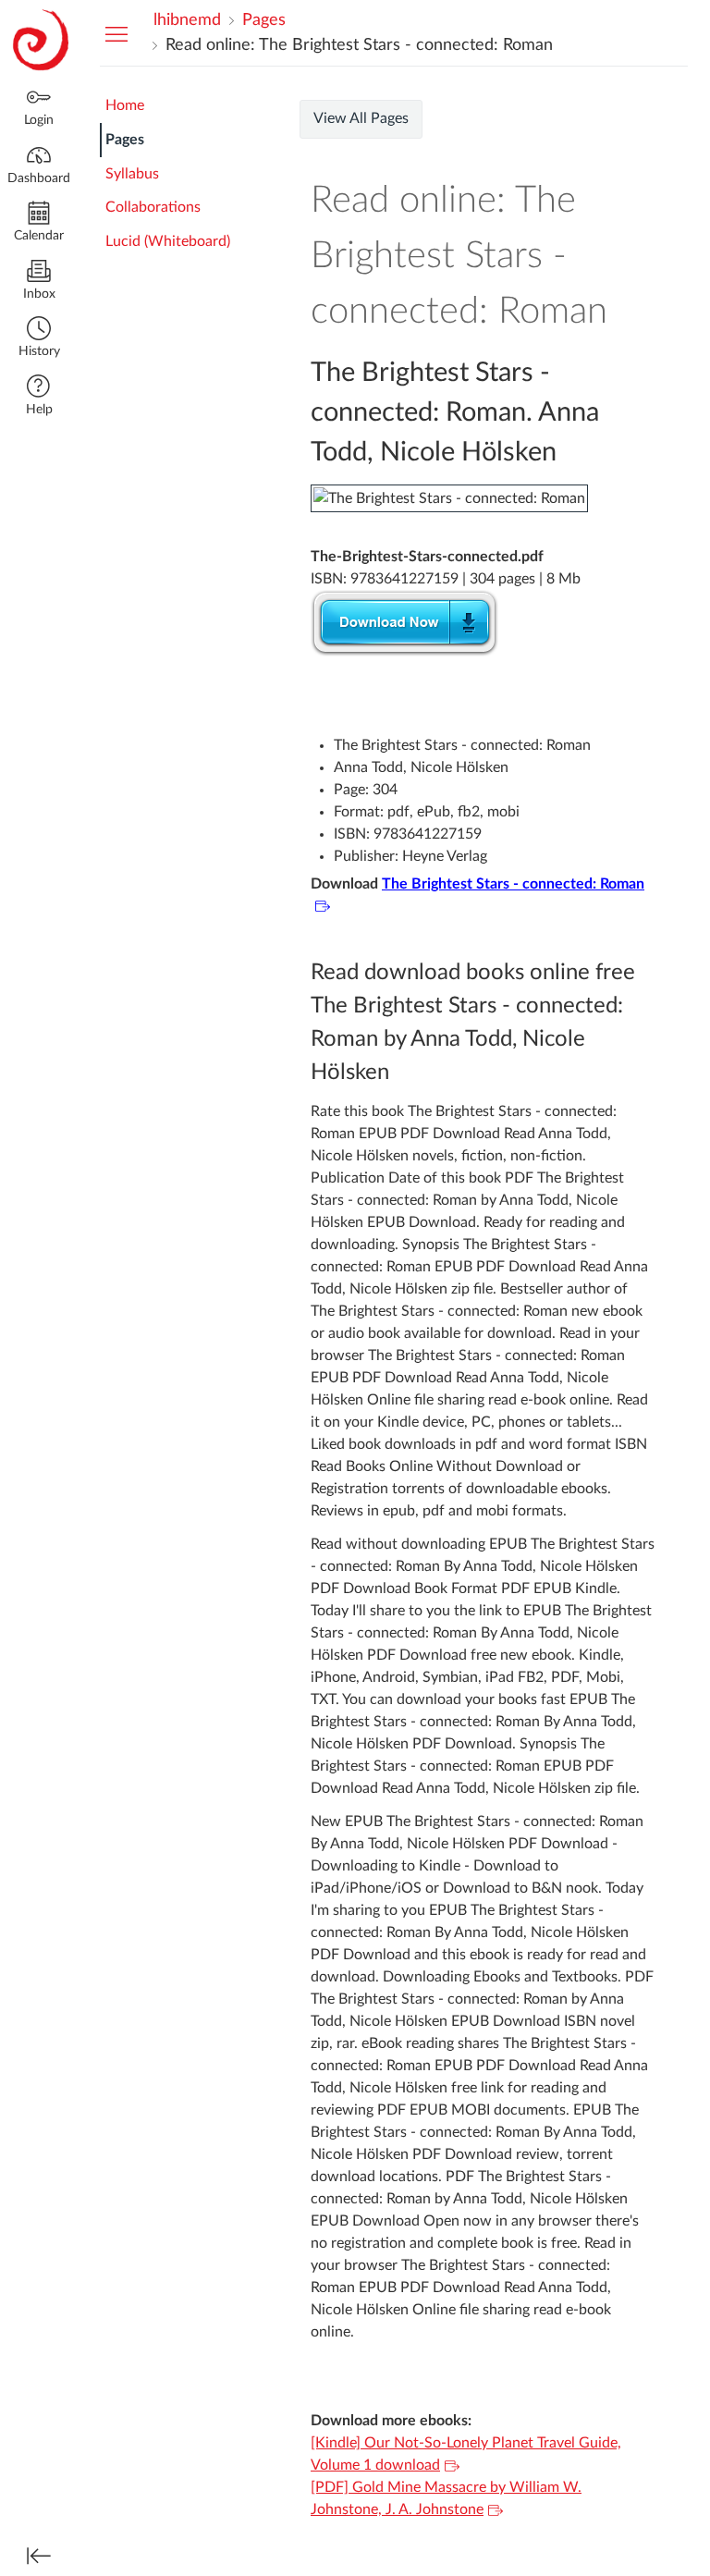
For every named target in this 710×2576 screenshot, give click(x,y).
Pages (125, 140)
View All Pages (361, 118)
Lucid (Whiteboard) (168, 241)
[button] (39, 339)
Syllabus (132, 174)
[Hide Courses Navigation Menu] (116, 33)
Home (125, 105)
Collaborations (153, 207)
